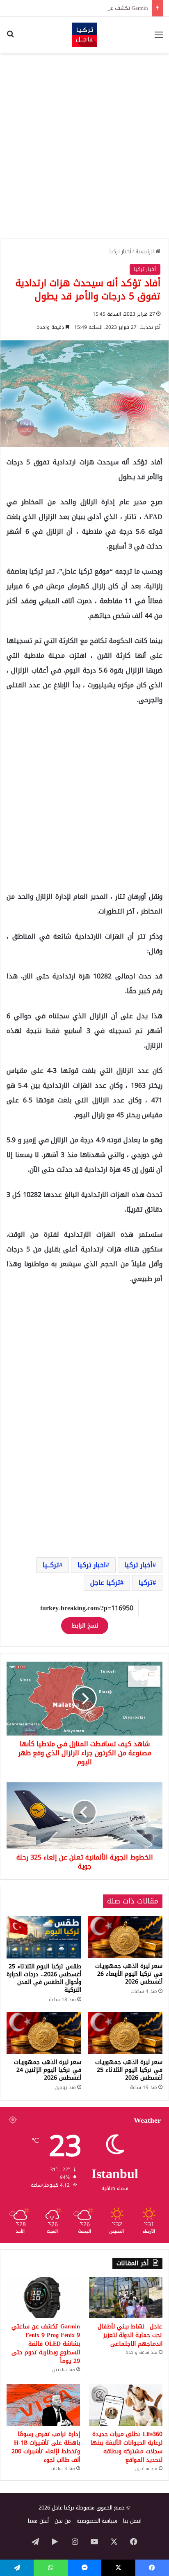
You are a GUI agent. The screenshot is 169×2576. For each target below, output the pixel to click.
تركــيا (51, 1565)
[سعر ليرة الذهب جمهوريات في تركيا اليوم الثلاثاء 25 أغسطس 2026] (125, 2033)
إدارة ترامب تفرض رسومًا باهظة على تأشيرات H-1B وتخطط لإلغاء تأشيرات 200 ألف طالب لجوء (46, 2447)
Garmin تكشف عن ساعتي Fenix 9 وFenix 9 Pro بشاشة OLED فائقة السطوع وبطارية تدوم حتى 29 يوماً (46, 2344)
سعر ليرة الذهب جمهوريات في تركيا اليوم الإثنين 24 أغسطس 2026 (48, 2070)
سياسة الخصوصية (97, 2521)
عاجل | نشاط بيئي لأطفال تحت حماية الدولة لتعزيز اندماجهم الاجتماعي (130, 2335)
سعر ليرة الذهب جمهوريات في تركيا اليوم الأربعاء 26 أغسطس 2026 (129, 1974)
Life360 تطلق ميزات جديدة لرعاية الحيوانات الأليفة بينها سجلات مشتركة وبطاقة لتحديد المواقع (126, 2447)
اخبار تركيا (92, 1565)
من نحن (63, 2521)
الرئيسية (145, 251)
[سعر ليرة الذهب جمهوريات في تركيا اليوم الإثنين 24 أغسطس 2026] (44, 2033)
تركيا (146, 1583)
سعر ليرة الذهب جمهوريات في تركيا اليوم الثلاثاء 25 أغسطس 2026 (129, 2070)
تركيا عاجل (105, 1583)
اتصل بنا (132, 2521)
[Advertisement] (84, 146)
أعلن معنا (38, 2521)
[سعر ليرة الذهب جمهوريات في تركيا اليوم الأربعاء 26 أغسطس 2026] (125, 1937)
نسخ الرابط (85, 1626)
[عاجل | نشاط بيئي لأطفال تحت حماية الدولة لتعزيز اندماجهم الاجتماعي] (126, 2298)
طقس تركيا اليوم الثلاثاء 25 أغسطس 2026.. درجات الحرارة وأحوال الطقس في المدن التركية (44, 1978)
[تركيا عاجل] (84, 35)
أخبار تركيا (120, 251)
